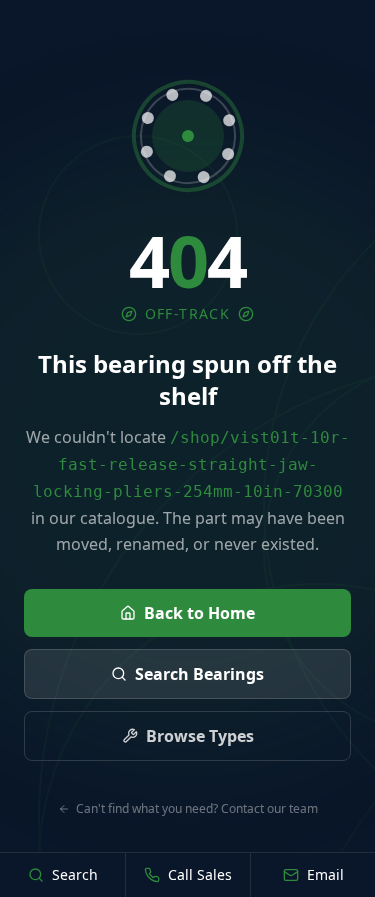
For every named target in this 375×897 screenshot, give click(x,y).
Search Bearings (199, 674)
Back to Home (199, 613)
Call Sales (200, 874)
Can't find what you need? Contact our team (197, 809)
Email (325, 874)
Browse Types (200, 736)
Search (75, 874)
